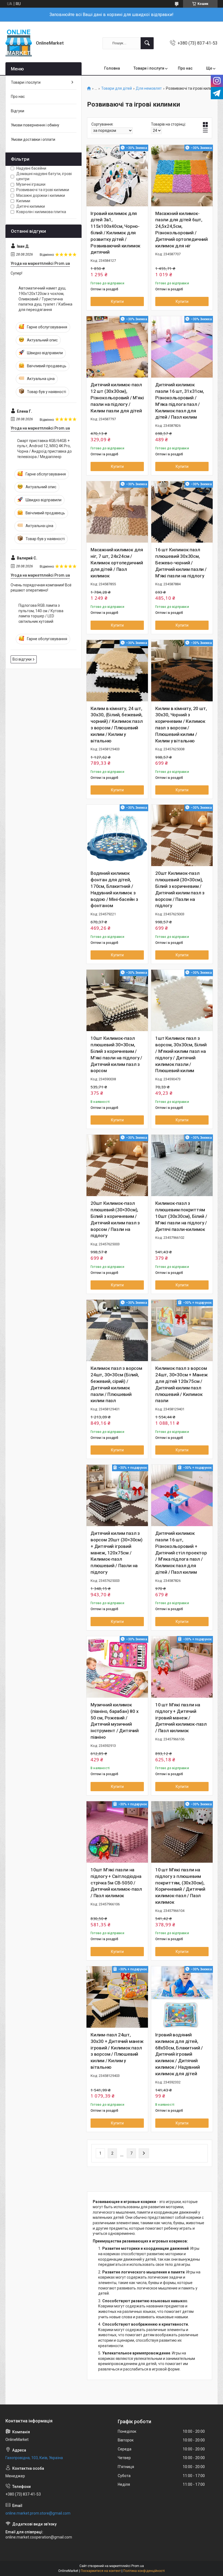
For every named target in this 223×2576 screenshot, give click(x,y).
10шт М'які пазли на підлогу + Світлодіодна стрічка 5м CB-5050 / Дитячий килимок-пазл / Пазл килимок (116, 1883)
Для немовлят (149, 88)
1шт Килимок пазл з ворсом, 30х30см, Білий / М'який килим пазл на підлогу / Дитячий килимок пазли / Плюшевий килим (181, 1054)
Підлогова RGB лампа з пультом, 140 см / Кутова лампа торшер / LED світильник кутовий (41, 613)
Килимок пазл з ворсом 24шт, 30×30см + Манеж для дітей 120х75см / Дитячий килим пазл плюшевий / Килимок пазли (182, 1384)
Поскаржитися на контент (101, 2571)
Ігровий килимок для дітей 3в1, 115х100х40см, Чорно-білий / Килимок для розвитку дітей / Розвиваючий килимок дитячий (115, 233)
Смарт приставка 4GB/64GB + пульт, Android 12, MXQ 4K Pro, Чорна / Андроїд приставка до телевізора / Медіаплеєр (44, 449)
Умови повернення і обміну (35, 125)
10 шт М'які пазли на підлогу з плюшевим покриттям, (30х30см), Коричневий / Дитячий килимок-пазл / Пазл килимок (180, 1886)
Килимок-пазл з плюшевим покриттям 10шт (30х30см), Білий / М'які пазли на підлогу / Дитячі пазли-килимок (181, 1216)
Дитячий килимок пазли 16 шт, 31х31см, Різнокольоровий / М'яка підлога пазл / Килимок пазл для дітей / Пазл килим (180, 401)
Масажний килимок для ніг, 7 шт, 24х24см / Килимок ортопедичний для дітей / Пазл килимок (117, 563)
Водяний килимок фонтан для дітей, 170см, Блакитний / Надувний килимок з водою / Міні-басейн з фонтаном (114, 889)
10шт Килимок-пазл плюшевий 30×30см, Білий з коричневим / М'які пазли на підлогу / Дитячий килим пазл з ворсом (116, 1054)
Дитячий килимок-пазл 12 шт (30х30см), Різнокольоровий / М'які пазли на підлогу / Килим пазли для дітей (117, 398)
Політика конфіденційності (144, 2571)
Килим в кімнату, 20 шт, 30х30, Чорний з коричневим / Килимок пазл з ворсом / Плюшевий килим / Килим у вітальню (181, 725)
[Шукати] (147, 43)
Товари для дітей (117, 88)
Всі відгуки (22, 659)
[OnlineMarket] (19, 43)
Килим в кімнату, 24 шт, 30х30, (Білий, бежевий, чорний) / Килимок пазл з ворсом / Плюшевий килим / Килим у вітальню (117, 725)
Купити (117, 301)
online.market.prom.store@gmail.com (38, 2513)
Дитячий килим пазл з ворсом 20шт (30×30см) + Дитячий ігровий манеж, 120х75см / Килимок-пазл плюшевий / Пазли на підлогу (117, 1553)
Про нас (185, 68)
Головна (112, 68)
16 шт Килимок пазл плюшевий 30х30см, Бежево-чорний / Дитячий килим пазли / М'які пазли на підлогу (181, 563)
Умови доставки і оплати (33, 139)
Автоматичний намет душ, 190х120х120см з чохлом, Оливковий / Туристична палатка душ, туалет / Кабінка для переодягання (45, 299)
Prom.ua (138, 2566)
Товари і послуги (149, 68)
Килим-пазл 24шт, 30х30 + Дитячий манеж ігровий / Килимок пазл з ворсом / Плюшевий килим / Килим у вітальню (117, 2051)
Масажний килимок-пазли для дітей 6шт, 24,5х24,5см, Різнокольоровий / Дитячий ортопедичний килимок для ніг (182, 230)
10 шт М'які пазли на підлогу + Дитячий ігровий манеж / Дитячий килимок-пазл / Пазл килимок (181, 1718)
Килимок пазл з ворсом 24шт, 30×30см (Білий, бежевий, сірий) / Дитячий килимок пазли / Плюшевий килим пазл (116, 1384)
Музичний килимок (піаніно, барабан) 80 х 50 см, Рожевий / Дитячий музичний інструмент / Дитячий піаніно (115, 1721)
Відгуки (18, 111)
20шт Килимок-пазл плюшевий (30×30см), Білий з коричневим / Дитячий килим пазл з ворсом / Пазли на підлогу (180, 889)
